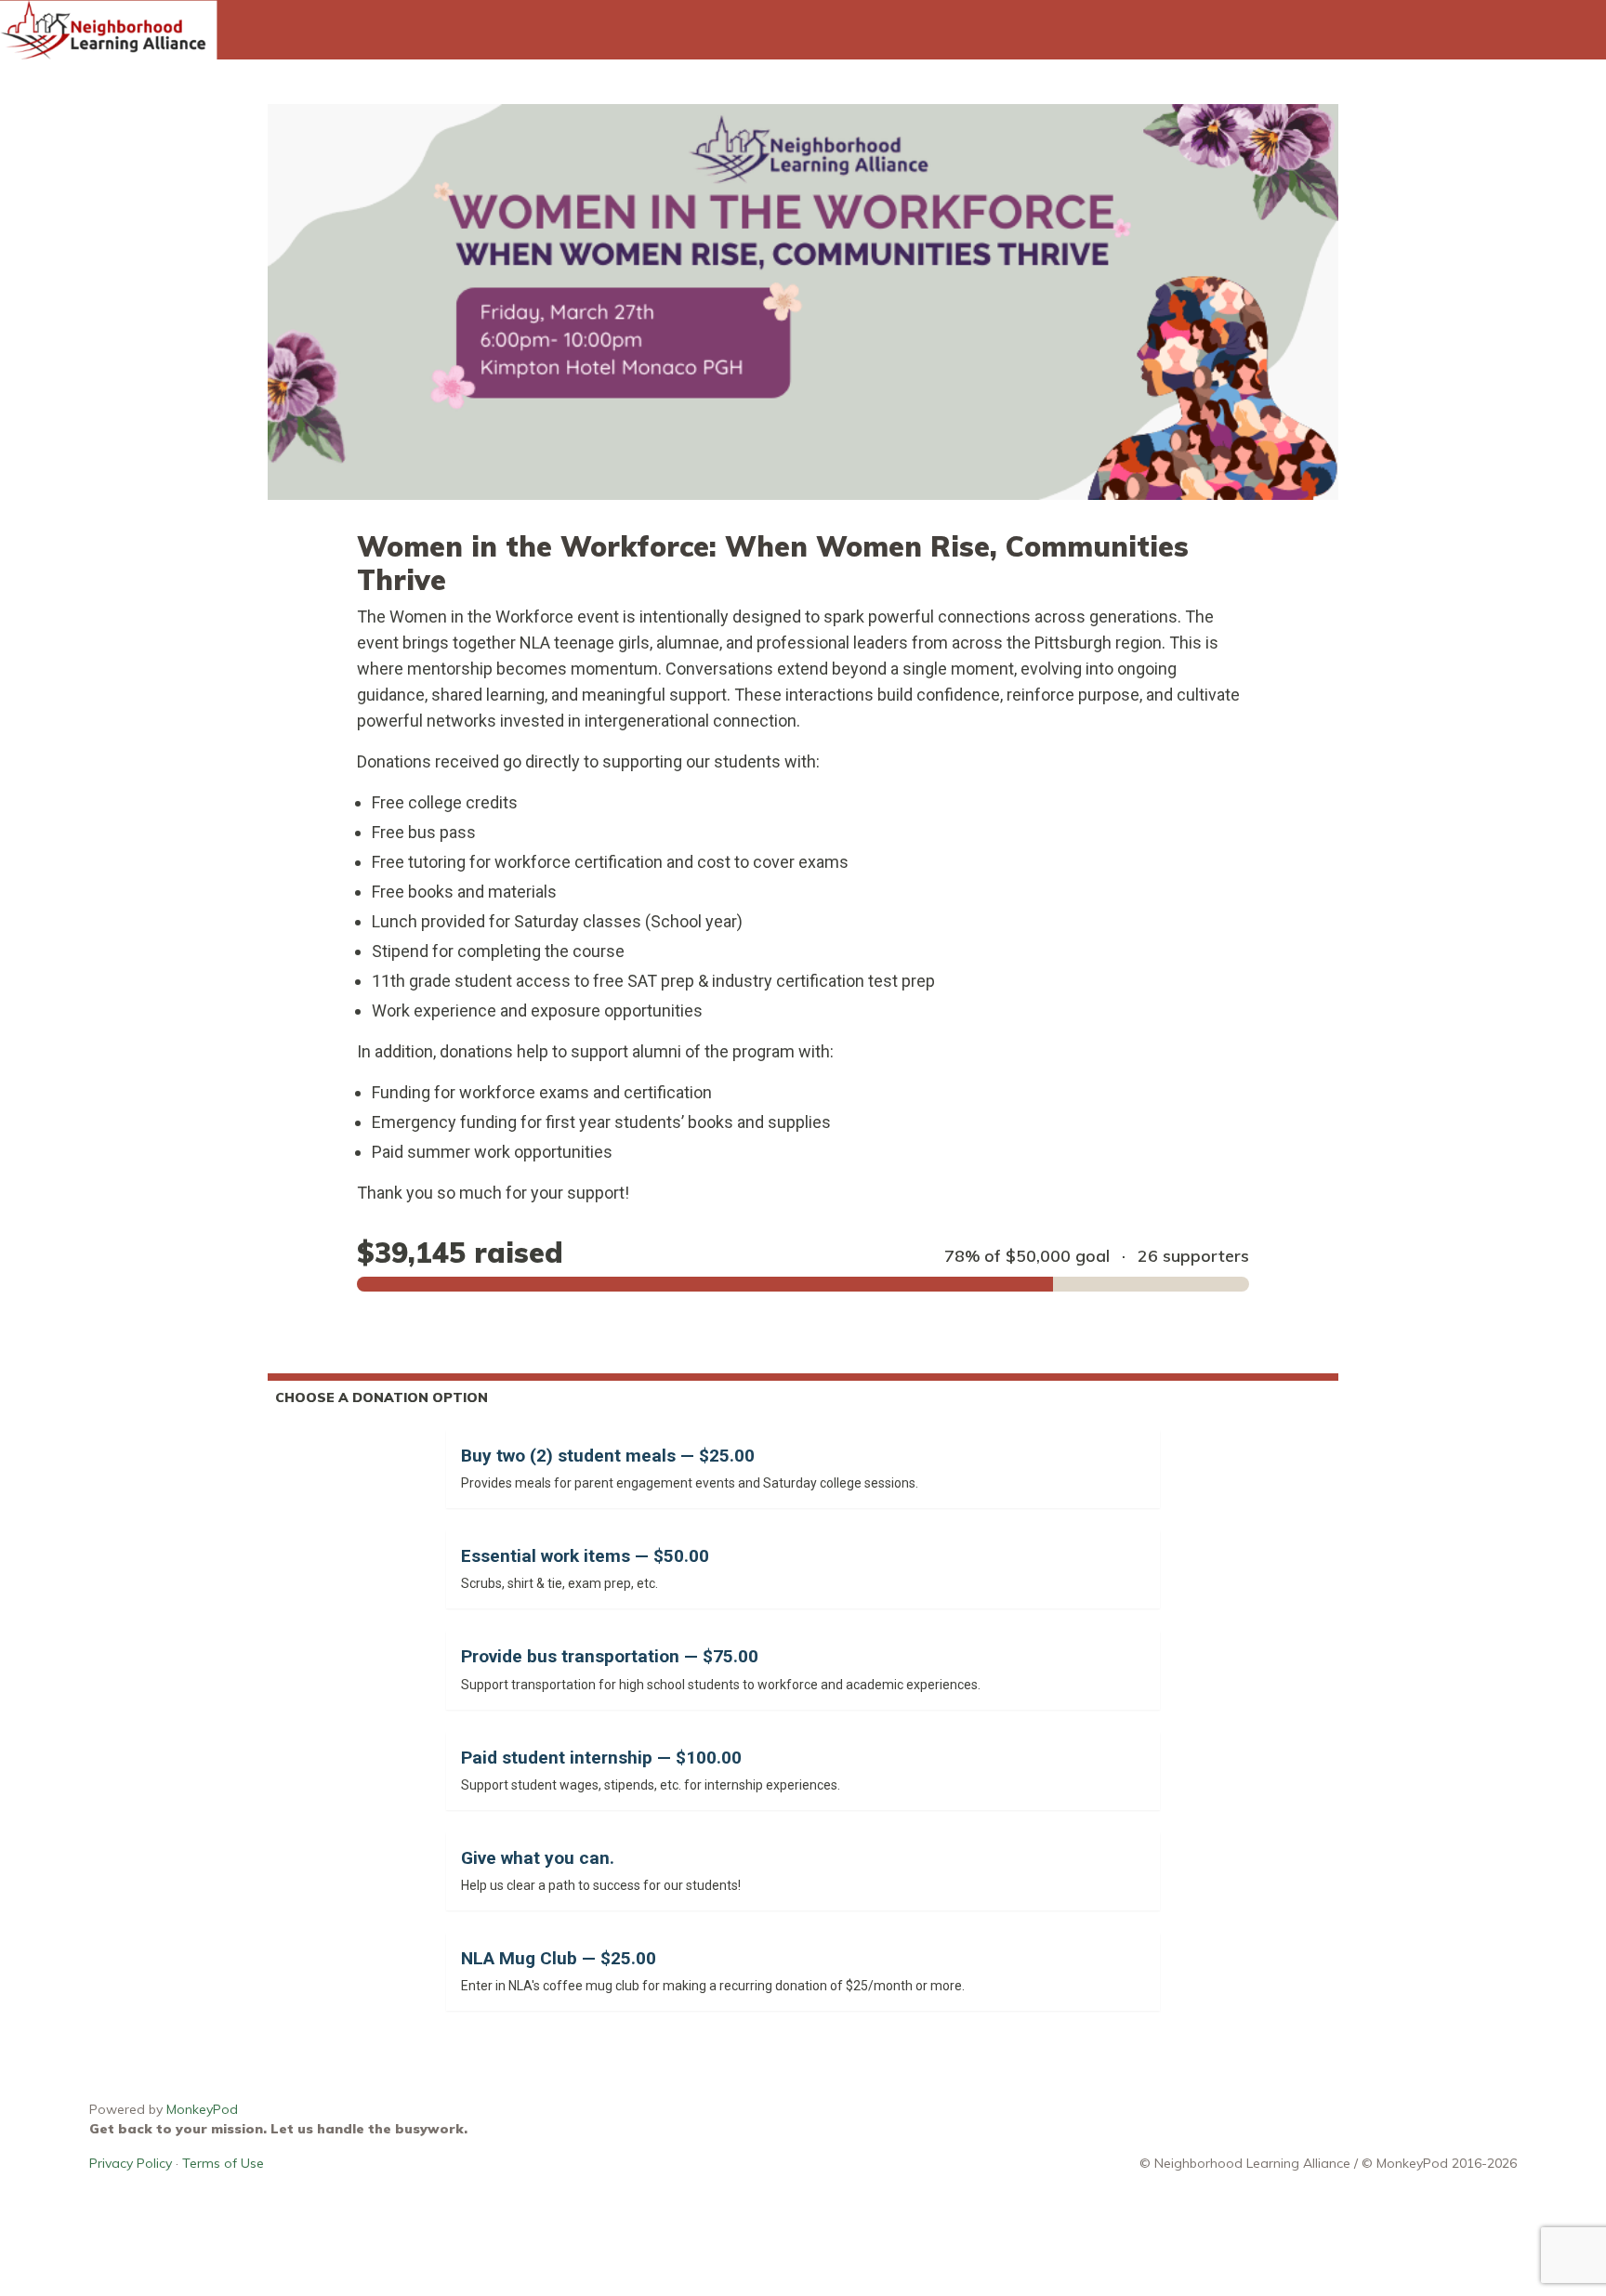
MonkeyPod (202, 2109)
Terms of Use (223, 2163)
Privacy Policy (131, 2163)
